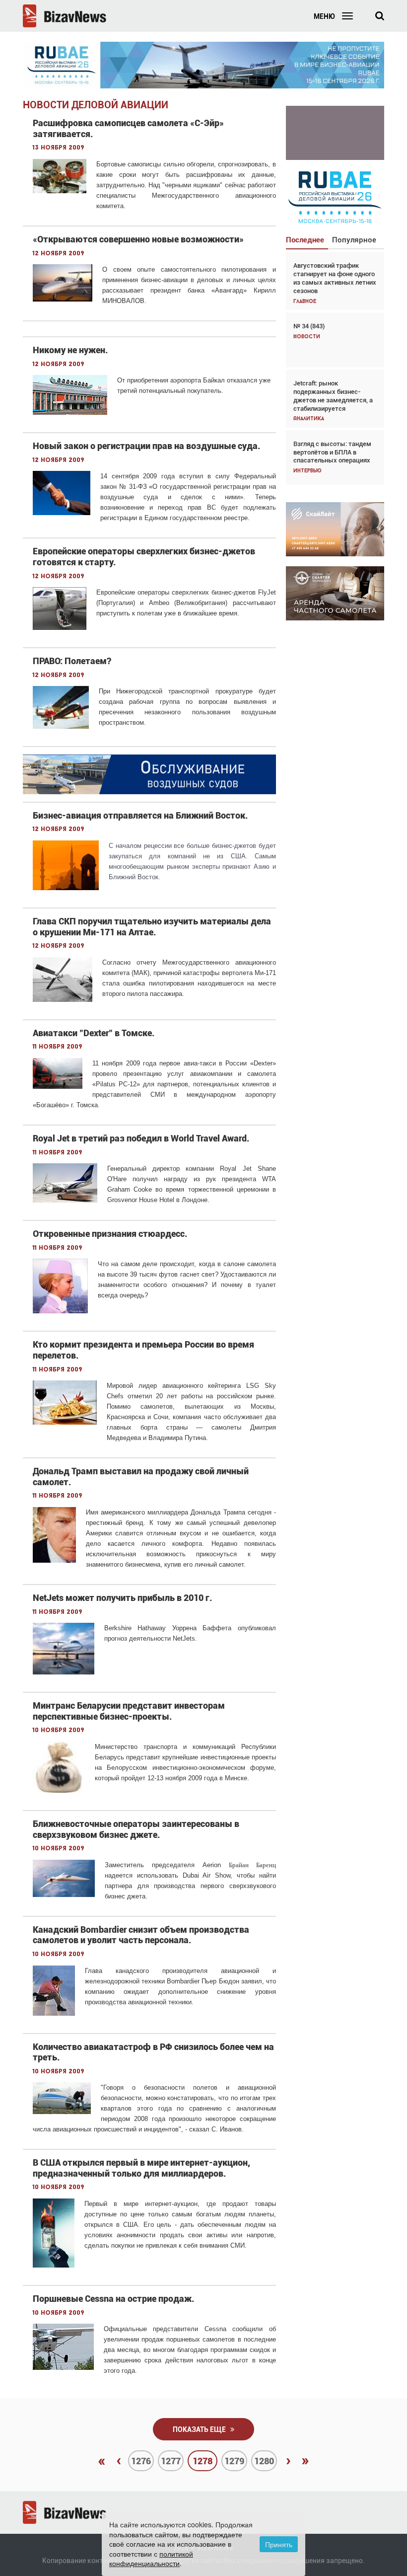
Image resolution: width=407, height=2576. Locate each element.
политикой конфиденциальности (151, 2559)
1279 (234, 2461)
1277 (171, 2461)
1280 (264, 2461)
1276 (141, 2461)
